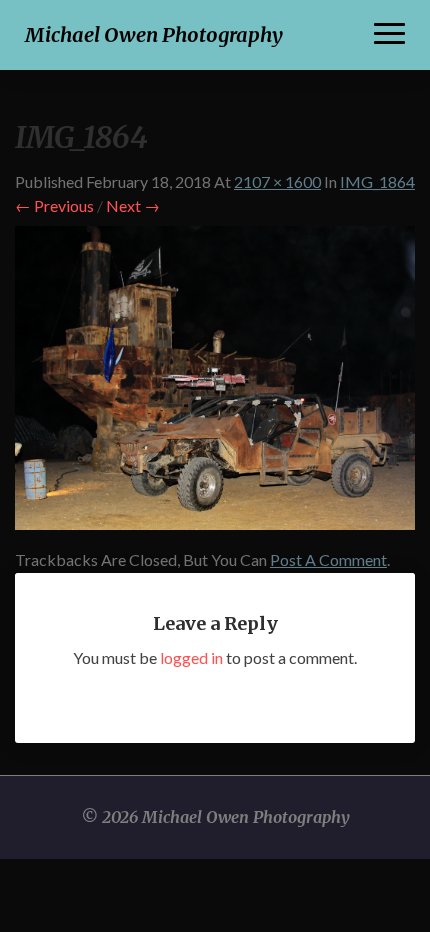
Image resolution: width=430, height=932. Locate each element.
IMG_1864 (377, 181)
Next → (133, 205)
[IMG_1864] (215, 383)
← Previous (54, 205)
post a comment (328, 559)
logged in (191, 657)
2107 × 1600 (277, 181)
